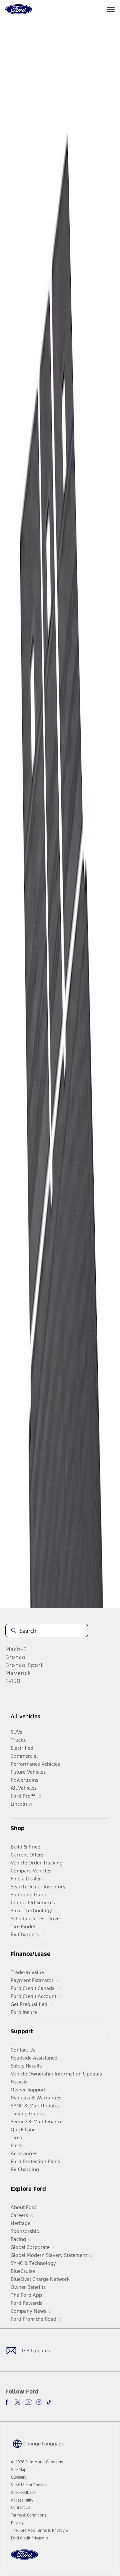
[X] (18, 2402)
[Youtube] (28, 2402)
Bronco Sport (24, 1665)
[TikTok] (49, 2402)
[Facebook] (8, 2402)
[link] (19, 2470)
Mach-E (16, 1649)
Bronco (15, 1657)
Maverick (18, 1673)
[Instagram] (39, 2402)
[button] (38, 2443)
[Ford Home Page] (24, 2559)
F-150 (13, 1681)
